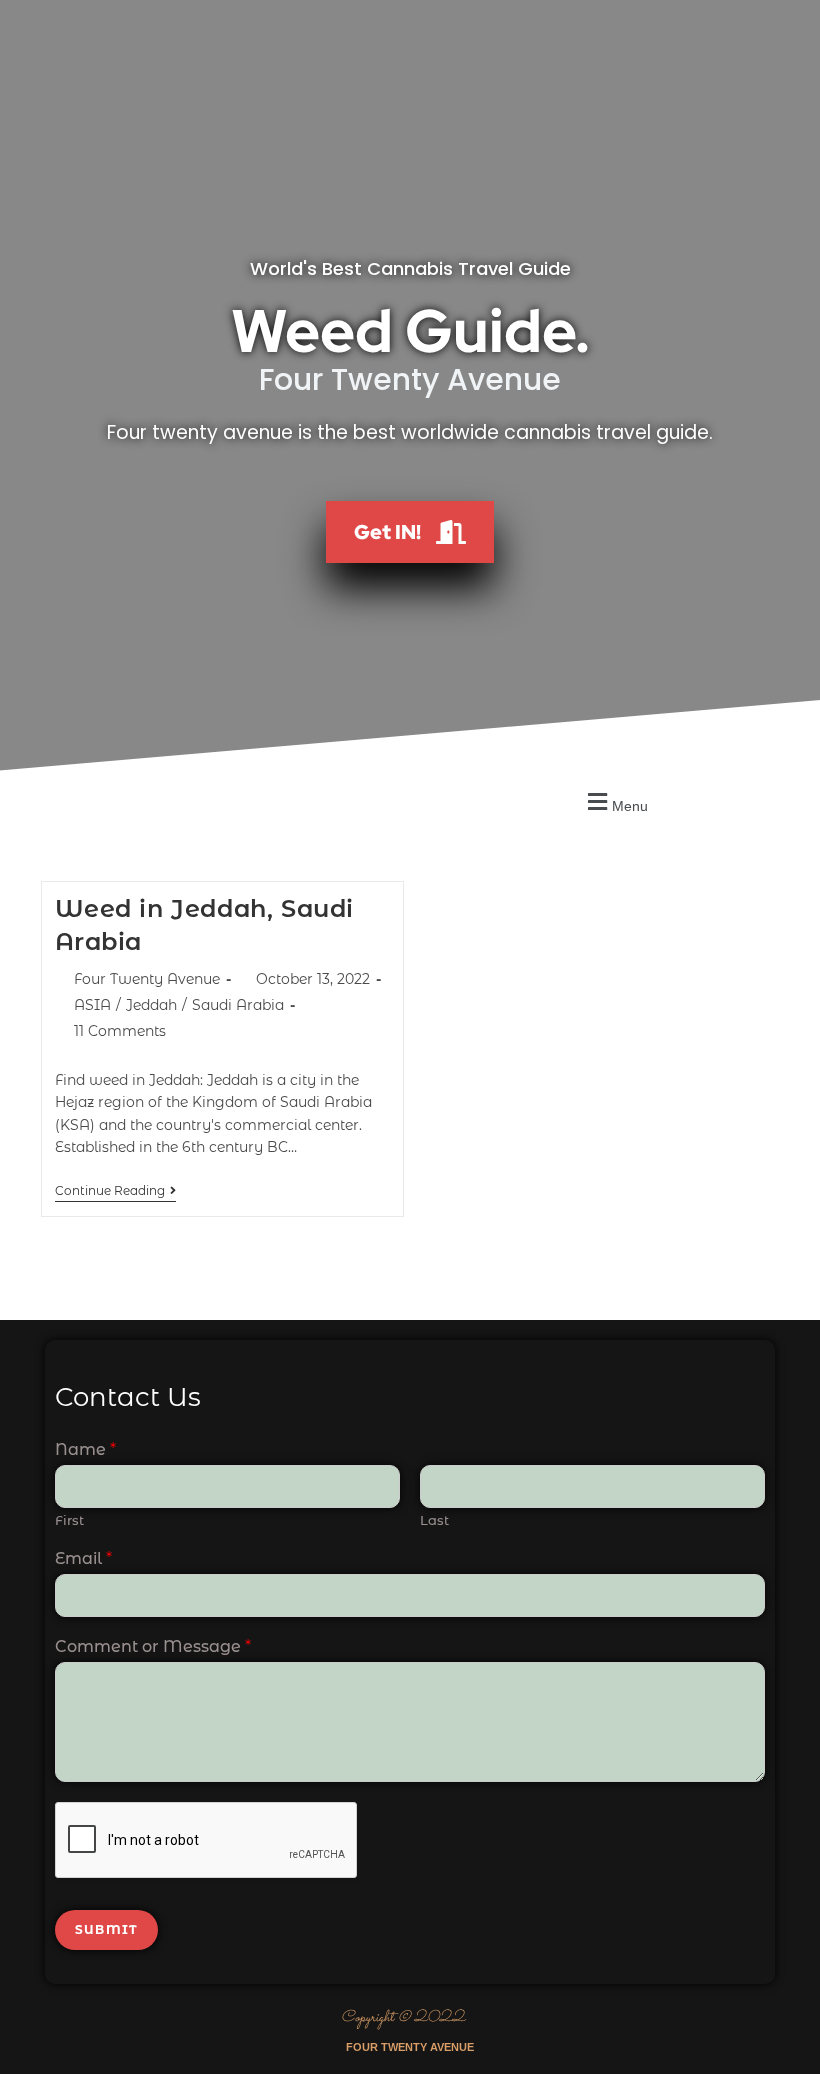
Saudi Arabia (238, 1005)
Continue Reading (115, 1191)
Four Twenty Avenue (147, 979)
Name (85, 1449)
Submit (106, 1929)
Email (83, 1558)
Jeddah (151, 1005)
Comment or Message (153, 1646)
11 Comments (120, 1031)
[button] (615, 802)
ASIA (92, 1005)
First (69, 1520)
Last (434, 1520)
